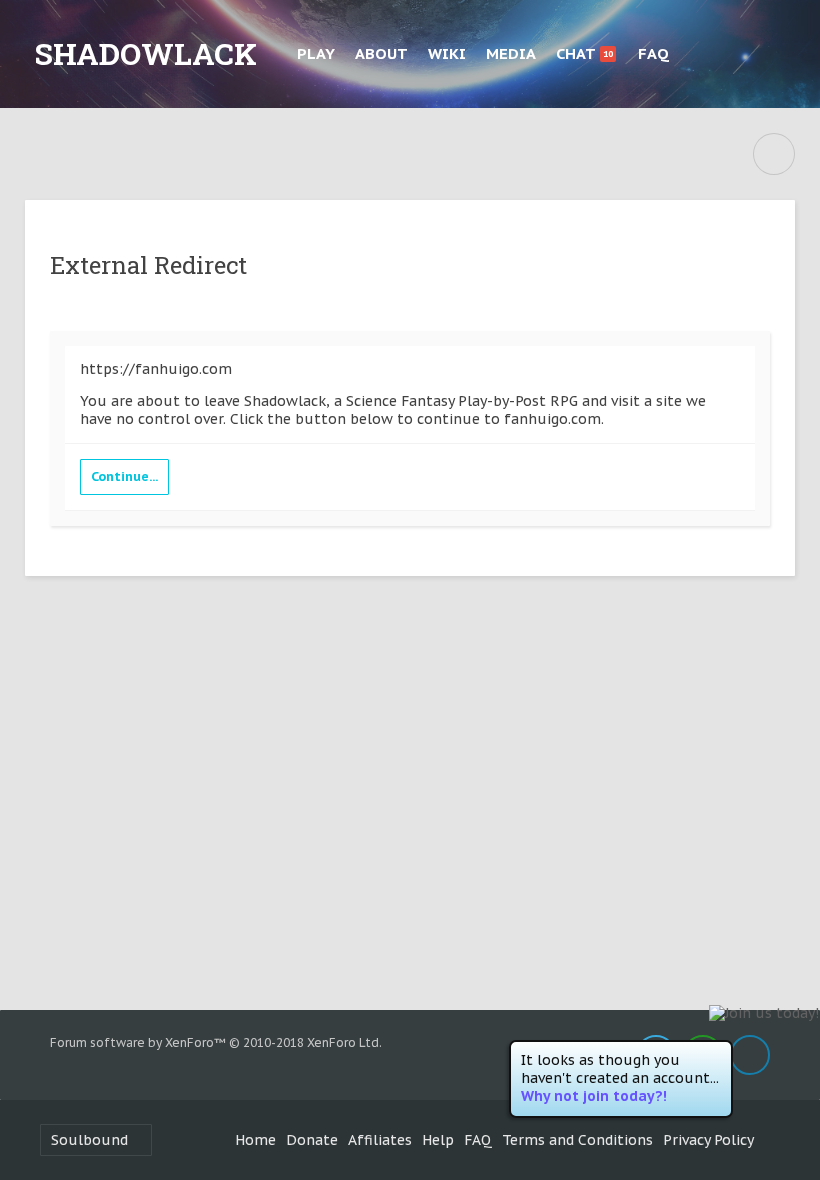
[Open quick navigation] (774, 154)
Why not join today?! (594, 1096)
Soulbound (89, 1140)
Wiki (447, 53)
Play (316, 53)
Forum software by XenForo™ (216, 1042)
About (381, 53)
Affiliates (380, 1140)
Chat (584, 53)
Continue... (124, 476)
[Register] (775, 54)
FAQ (653, 53)
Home (255, 1140)
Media (511, 53)
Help (438, 1140)
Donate (312, 1140)
